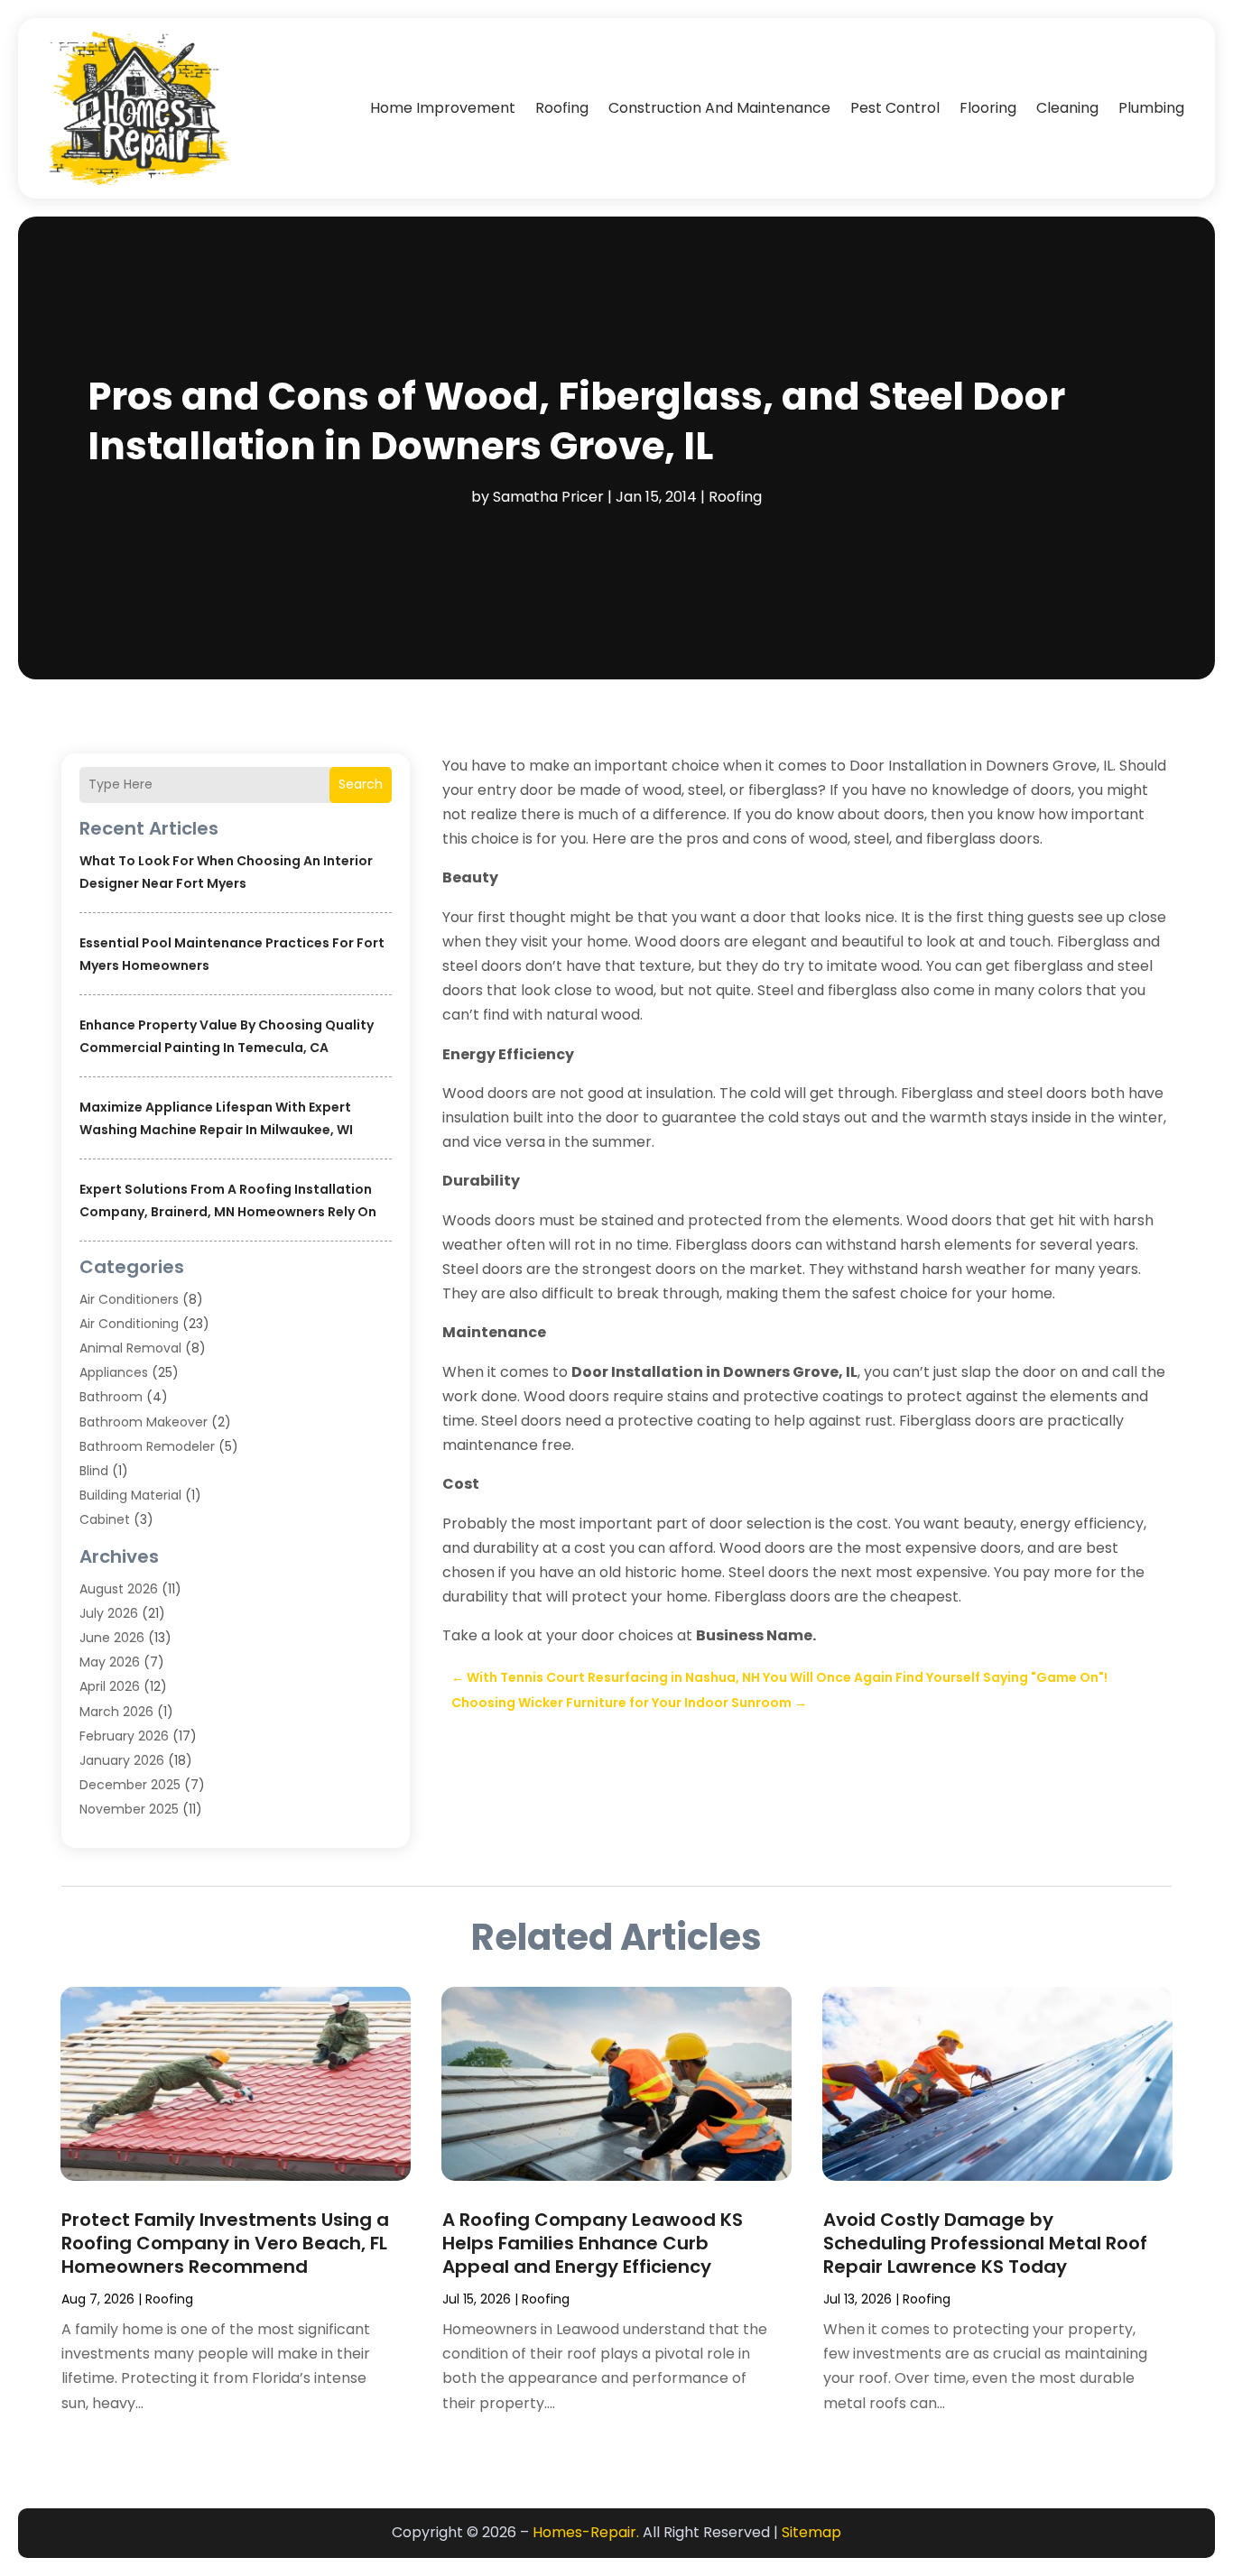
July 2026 (109, 1613)
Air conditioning (129, 1324)
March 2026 (116, 1712)
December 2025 (130, 1785)
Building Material (130, 1495)
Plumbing (1151, 108)
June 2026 (112, 1638)
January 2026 (122, 1760)
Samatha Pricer (548, 497)
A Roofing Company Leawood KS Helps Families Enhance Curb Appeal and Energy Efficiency (593, 2243)
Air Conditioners (129, 1299)
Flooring (988, 108)
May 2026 (110, 1662)
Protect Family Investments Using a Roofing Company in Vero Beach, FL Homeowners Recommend (225, 2243)
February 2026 (124, 1736)
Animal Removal (130, 1348)
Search (361, 784)
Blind (94, 1471)
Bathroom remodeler (147, 1446)
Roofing (562, 108)
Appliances (114, 1372)
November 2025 (129, 1809)
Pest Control (895, 108)
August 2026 (119, 1589)
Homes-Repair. (586, 2532)
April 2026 (110, 1686)
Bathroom (111, 1397)
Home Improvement (443, 108)
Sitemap (811, 2532)
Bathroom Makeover (144, 1422)
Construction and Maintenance (719, 108)
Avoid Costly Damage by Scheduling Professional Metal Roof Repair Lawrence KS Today (985, 2243)
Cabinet (105, 1519)
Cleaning (1067, 108)
